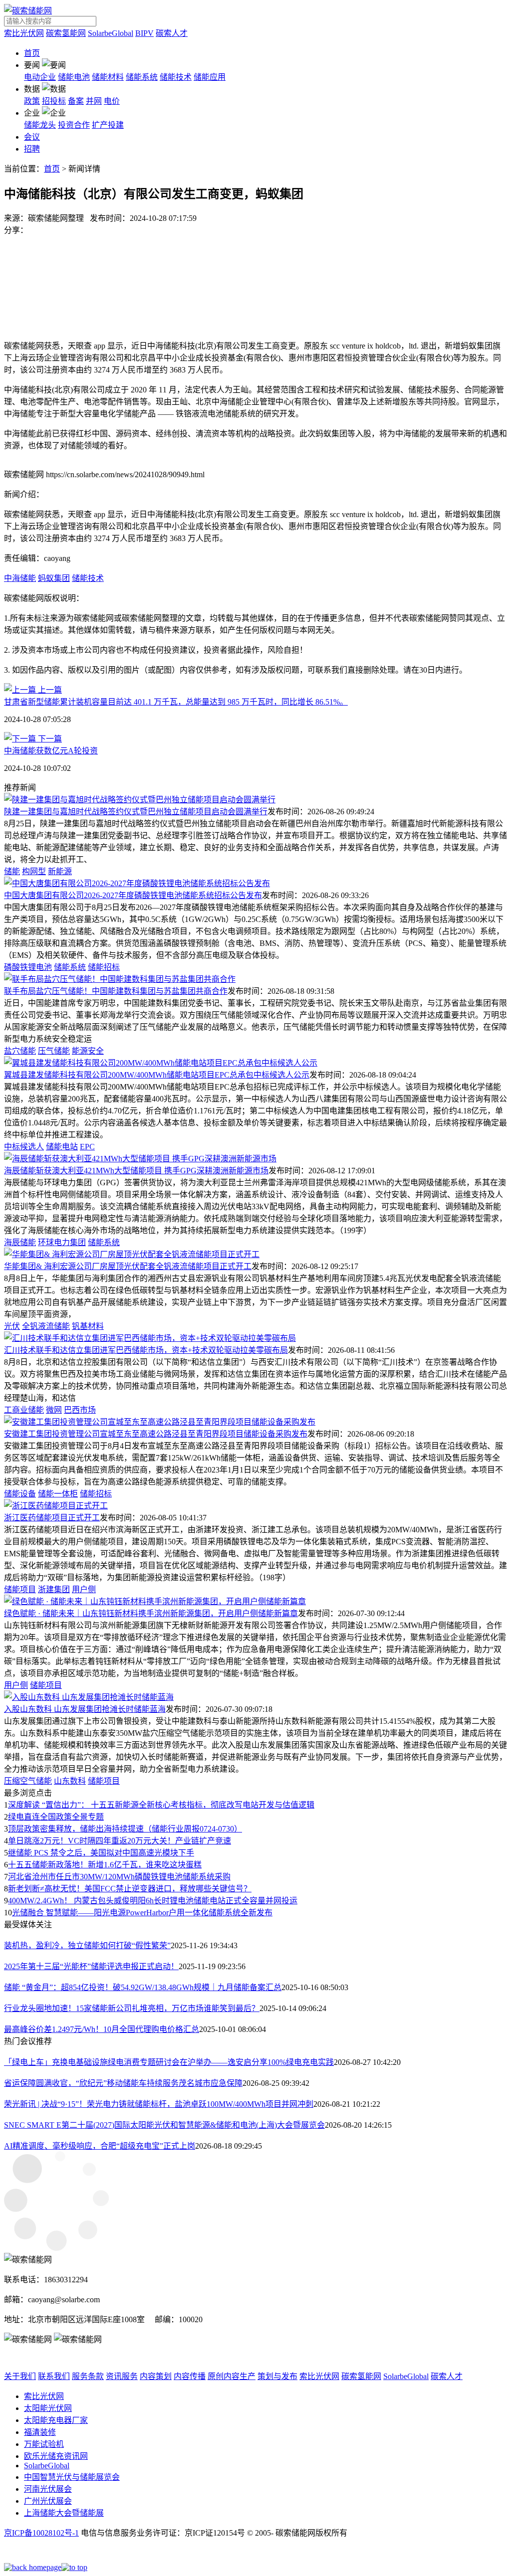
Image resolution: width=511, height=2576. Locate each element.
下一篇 (49, 739)
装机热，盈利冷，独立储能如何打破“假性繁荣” (87, 1945)
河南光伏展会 (48, 2489)
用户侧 (84, 1589)
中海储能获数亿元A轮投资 (51, 751)
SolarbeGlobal (111, 33)
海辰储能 (20, 1242)
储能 (12, 871)
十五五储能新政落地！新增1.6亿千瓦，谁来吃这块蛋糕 (105, 1865)
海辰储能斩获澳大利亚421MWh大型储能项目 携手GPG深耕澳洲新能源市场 (136, 1171)
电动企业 (40, 77)
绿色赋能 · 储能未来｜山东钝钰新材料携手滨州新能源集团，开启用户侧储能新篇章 (151, 1613)
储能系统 (142, 77)
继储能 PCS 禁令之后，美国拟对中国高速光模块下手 (101, 1853)
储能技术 (176, 77)
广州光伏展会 (48, 2501)
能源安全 (88, 1051)
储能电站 (62, 1147)
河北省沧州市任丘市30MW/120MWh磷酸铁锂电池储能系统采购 (119, 1877)
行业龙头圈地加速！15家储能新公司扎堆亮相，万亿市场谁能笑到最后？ (132, 2008)
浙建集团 (54, 1589)
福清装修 (40, 2432)
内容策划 (156, 2376)
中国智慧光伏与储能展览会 (72, 2477)
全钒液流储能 (46, 1326)
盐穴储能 (20, 1051)
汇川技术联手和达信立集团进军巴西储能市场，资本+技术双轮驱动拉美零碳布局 (146, 1350)
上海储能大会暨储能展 (64, 2513)
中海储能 (20, 578)
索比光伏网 (24, 33)
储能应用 (210, 77)
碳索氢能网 (66, 33)
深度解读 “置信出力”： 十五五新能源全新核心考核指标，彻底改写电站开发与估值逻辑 (161, 1805)
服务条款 (88, 2376)
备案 (76, 101)
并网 (94, 101)
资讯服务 (122, 2376)
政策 (32, 101)
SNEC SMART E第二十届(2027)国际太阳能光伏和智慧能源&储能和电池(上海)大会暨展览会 (164, 2125)
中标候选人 (24, 1147)
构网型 (34, 871)
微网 (54, 1410)
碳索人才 (172, 33)
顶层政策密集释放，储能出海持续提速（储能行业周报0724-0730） (125, 1829)
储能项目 (20, 1589)
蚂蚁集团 (54, 578)
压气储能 (54, 1051)
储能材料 (108, 77)
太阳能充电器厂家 (56, 2420)
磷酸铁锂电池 (28, 967)
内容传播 (190, 2376)
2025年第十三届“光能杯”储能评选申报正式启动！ (91, 1966)
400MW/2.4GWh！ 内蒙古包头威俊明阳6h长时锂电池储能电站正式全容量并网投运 (153, 1901)
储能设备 (20, 1494)
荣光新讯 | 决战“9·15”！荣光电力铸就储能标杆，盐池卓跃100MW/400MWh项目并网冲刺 (159, 2104)
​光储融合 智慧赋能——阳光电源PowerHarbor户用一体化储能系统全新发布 (142, 1913)
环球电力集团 (62, 1242)
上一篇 (49, 690)
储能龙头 (40, 125)
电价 (112, 101)
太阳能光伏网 (48, 2408)
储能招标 (104, 967)
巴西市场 (80, 1410)
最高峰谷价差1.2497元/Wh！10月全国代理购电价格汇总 (102, 2029)
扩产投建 (108, 125)
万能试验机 (44, 2444)
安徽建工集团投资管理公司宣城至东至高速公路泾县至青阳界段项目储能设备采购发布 (156, 1434)
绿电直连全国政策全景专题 (56, 1817)
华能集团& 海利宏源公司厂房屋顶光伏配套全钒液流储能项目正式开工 (128, 1266)
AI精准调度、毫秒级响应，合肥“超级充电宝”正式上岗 (100, 2146)
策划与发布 (277, 2376)
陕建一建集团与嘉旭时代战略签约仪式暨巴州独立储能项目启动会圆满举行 (136, 812)
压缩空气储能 (28, 1781)
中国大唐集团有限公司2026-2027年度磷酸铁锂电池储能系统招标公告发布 (133, 895)
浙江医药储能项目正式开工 (52, 1518)
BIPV (144, 33)
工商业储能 (24, 1410)
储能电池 (74, 77)
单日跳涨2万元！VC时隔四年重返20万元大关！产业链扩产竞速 (120, 1841)
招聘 (32, 149)
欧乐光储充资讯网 (56, 2456)
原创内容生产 (232, 2376)
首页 (32, 53)
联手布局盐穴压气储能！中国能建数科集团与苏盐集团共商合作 (116, 991)
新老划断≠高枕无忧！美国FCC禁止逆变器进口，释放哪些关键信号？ (130, 1889)
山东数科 (70, 1781)
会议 (32, 137)
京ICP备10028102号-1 (41, 2533)
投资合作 (74, 125)
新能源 (60, 871)
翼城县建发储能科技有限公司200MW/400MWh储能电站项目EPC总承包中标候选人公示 (157, 1075)
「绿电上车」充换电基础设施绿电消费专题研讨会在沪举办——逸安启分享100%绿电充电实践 (169, 2062)
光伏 (12, 1326)
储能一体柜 (58, 1494)
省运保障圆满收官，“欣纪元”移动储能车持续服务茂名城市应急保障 (123, 2083)
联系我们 (54, 2376)
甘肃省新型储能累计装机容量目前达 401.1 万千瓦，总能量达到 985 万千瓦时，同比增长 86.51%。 (176, 702)
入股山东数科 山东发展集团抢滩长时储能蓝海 (85, 1709)
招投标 (54, 101)
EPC (87, 1147)
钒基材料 (88, 1326)
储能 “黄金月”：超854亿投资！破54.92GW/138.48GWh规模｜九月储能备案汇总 (143, 1987)
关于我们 (20, 2376)
